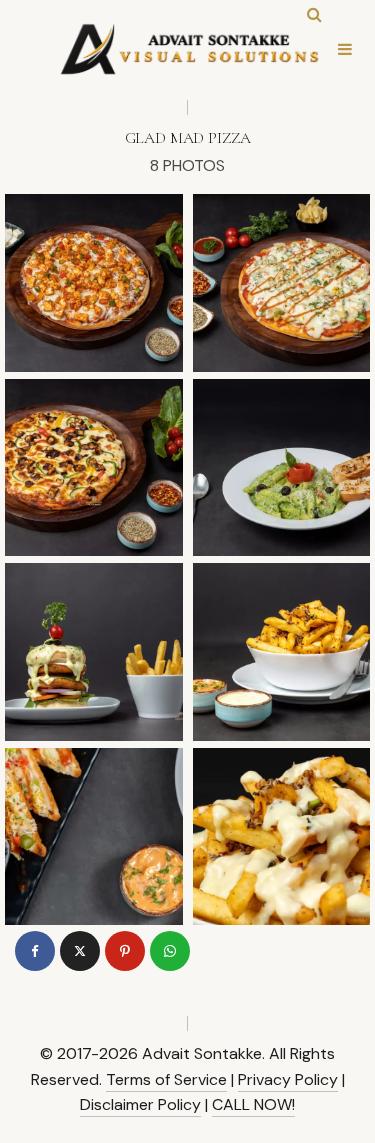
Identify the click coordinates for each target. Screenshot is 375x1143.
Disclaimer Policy (140, 1104)
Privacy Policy (288, 1079)
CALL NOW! (253, 1104)
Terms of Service (166, 1079)
